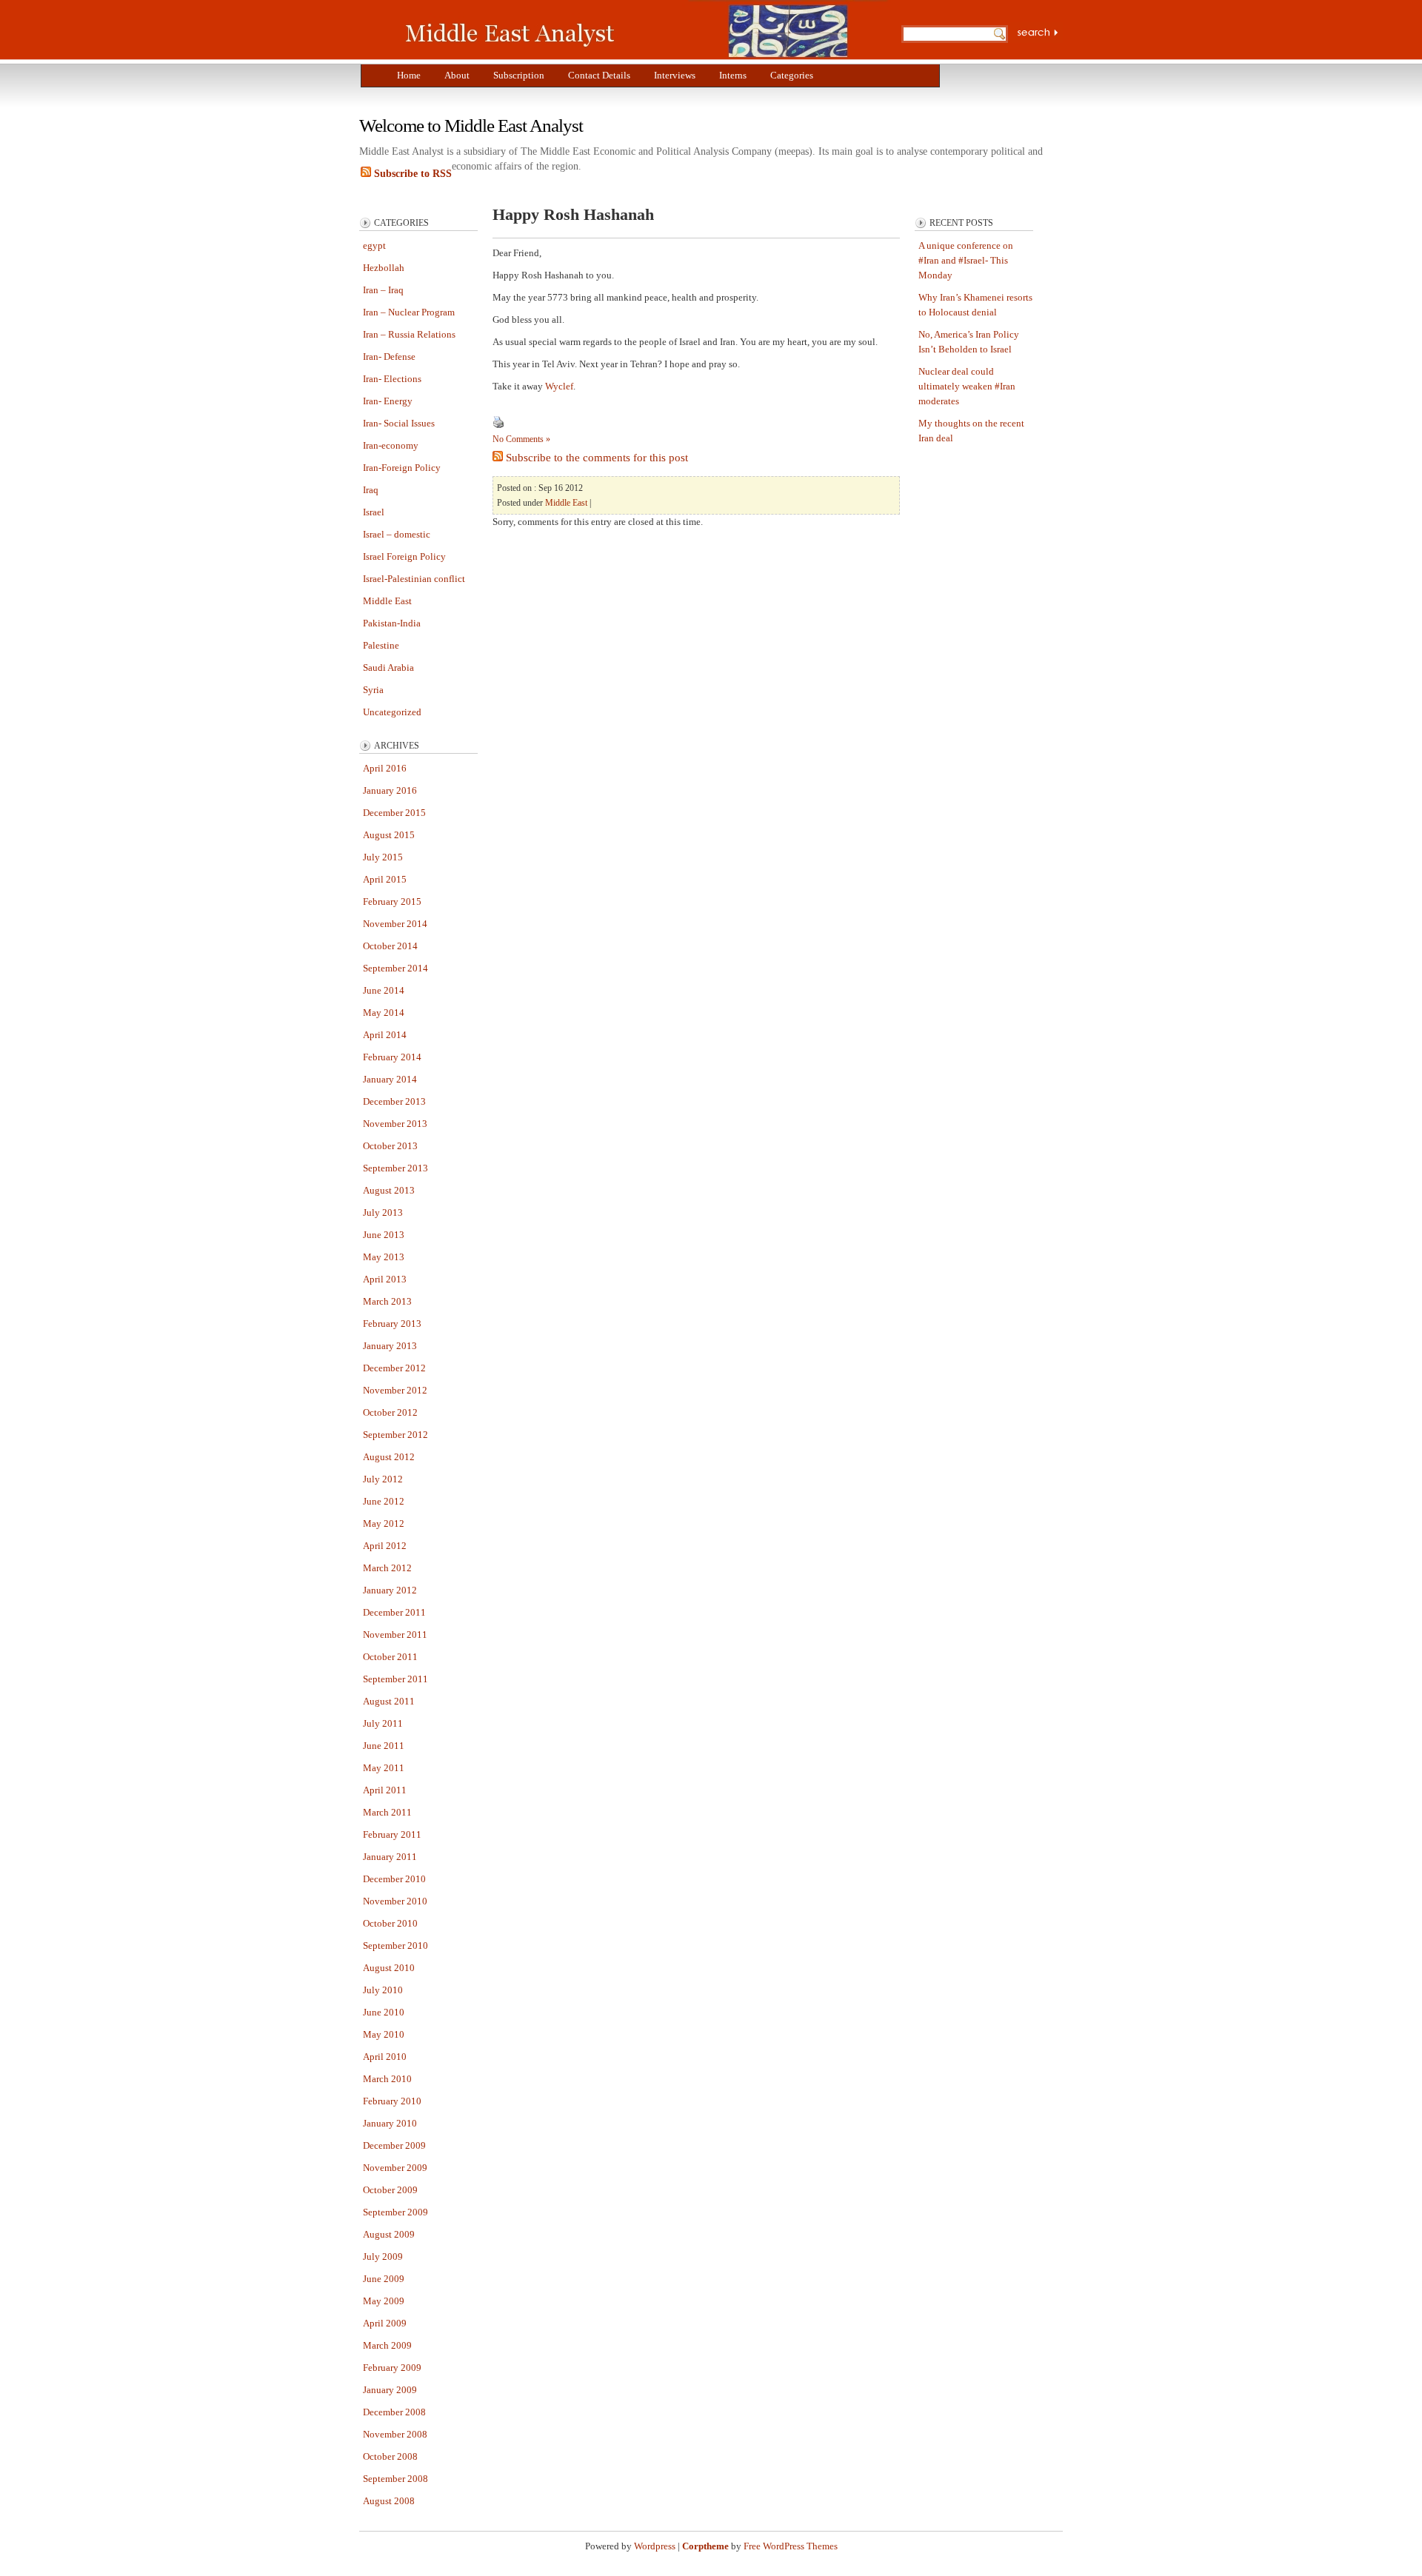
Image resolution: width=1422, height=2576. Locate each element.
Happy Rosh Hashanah (573, 214)
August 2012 (389, 1457)
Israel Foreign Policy (404, 556)
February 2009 (392, 2368)
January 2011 (390, 1857)
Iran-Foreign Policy (402, 468)
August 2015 (389, 835)
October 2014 (390, 946)
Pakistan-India (392, 623)
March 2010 (387, 2079)
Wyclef (559, 386)
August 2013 (389, 1190)
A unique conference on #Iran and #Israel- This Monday (966, 260)
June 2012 (384, 1501)
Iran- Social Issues (399, 423)
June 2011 (384, 1746)
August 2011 (389, 1701)
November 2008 (395, 2434)
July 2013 (383, 1212)
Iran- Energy (388, 401)
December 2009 (394, 2145)
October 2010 (390, 1923)
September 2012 (395, 1435)
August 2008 (389, 2501)
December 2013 (394, 1101)
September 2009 (395, 2212)
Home (409, 75)
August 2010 (389, 1968)
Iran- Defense (389, 357)
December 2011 (394, 1612)
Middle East (387, 601)
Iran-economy (391, 445)
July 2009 (383, 2256)
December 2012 (394, 1368)
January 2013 (390, 1346)
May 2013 (384, 1257)
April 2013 (385, 1279)
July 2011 (383, 1723)
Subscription (519, 75)
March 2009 (387, 2345)
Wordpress (655, 2546)
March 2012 (387, 1568)
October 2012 (390, 1412)
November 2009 (395, 2168)
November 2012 (395, 1390)
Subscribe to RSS (411, 174)
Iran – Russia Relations (409, 334)
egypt (374, 245)
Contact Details (599, 75)
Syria (373, 690)
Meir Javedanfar (641, 30)
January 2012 (390, 1590)
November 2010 (395, 1901)
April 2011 (385, 1790)
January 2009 (390, 2390)
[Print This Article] (498, 425)
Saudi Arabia (388, 668)
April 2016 (385, 768)
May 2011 (384, 1768)
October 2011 (390, 1657)
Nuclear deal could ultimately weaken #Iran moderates (967, 386)
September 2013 (395, 1168)
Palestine (381, 645)
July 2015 (383, 857)
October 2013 (390, 1146)
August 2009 (389, 2234)
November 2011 (395, 1635)
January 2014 (390, 1079)
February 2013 (392, 1324)
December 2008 (394, 2412)
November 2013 (395, 1124)
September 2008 (395, 2479)
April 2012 (385, 1546)
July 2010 (383, 1990)
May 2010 (384, 2034)
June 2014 (384, 990)
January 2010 (390, 2123)
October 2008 (390, 2456)
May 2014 (384, 1013)
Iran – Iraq (383, 290)
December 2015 (394, 813)
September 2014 (395, 968)
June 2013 (384, 1235)
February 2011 (392, 1834)
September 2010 (395, 1946)
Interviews (675, 75)
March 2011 (387, 1812)
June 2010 (384, 2012)
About (457, 75)
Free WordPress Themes (791, 2546)
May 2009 (384, 2301)
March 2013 (387, 1301)
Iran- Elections (392, 379)
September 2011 (395, 1679)
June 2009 (384, 2279)
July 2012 (383, 1479)
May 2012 (384, 1523)
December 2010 (394, 1879)
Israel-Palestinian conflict (414, 579)
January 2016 (390, 790)
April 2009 (385, 2323)
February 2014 (392, 1057)
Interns (733, 75)
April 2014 (385, 1035)
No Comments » (521, 439)
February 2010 (392, 2101)
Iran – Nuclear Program (409, 312)
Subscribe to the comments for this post (595, 458)
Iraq (371, 490)
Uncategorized (392, 712)
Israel (374, 512)
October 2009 (390, 2190)
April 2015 (385, 879)
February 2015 (392, 901)
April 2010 (385, 2057)
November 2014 (395, 924)
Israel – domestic (397, 534)
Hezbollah (384, 268)
